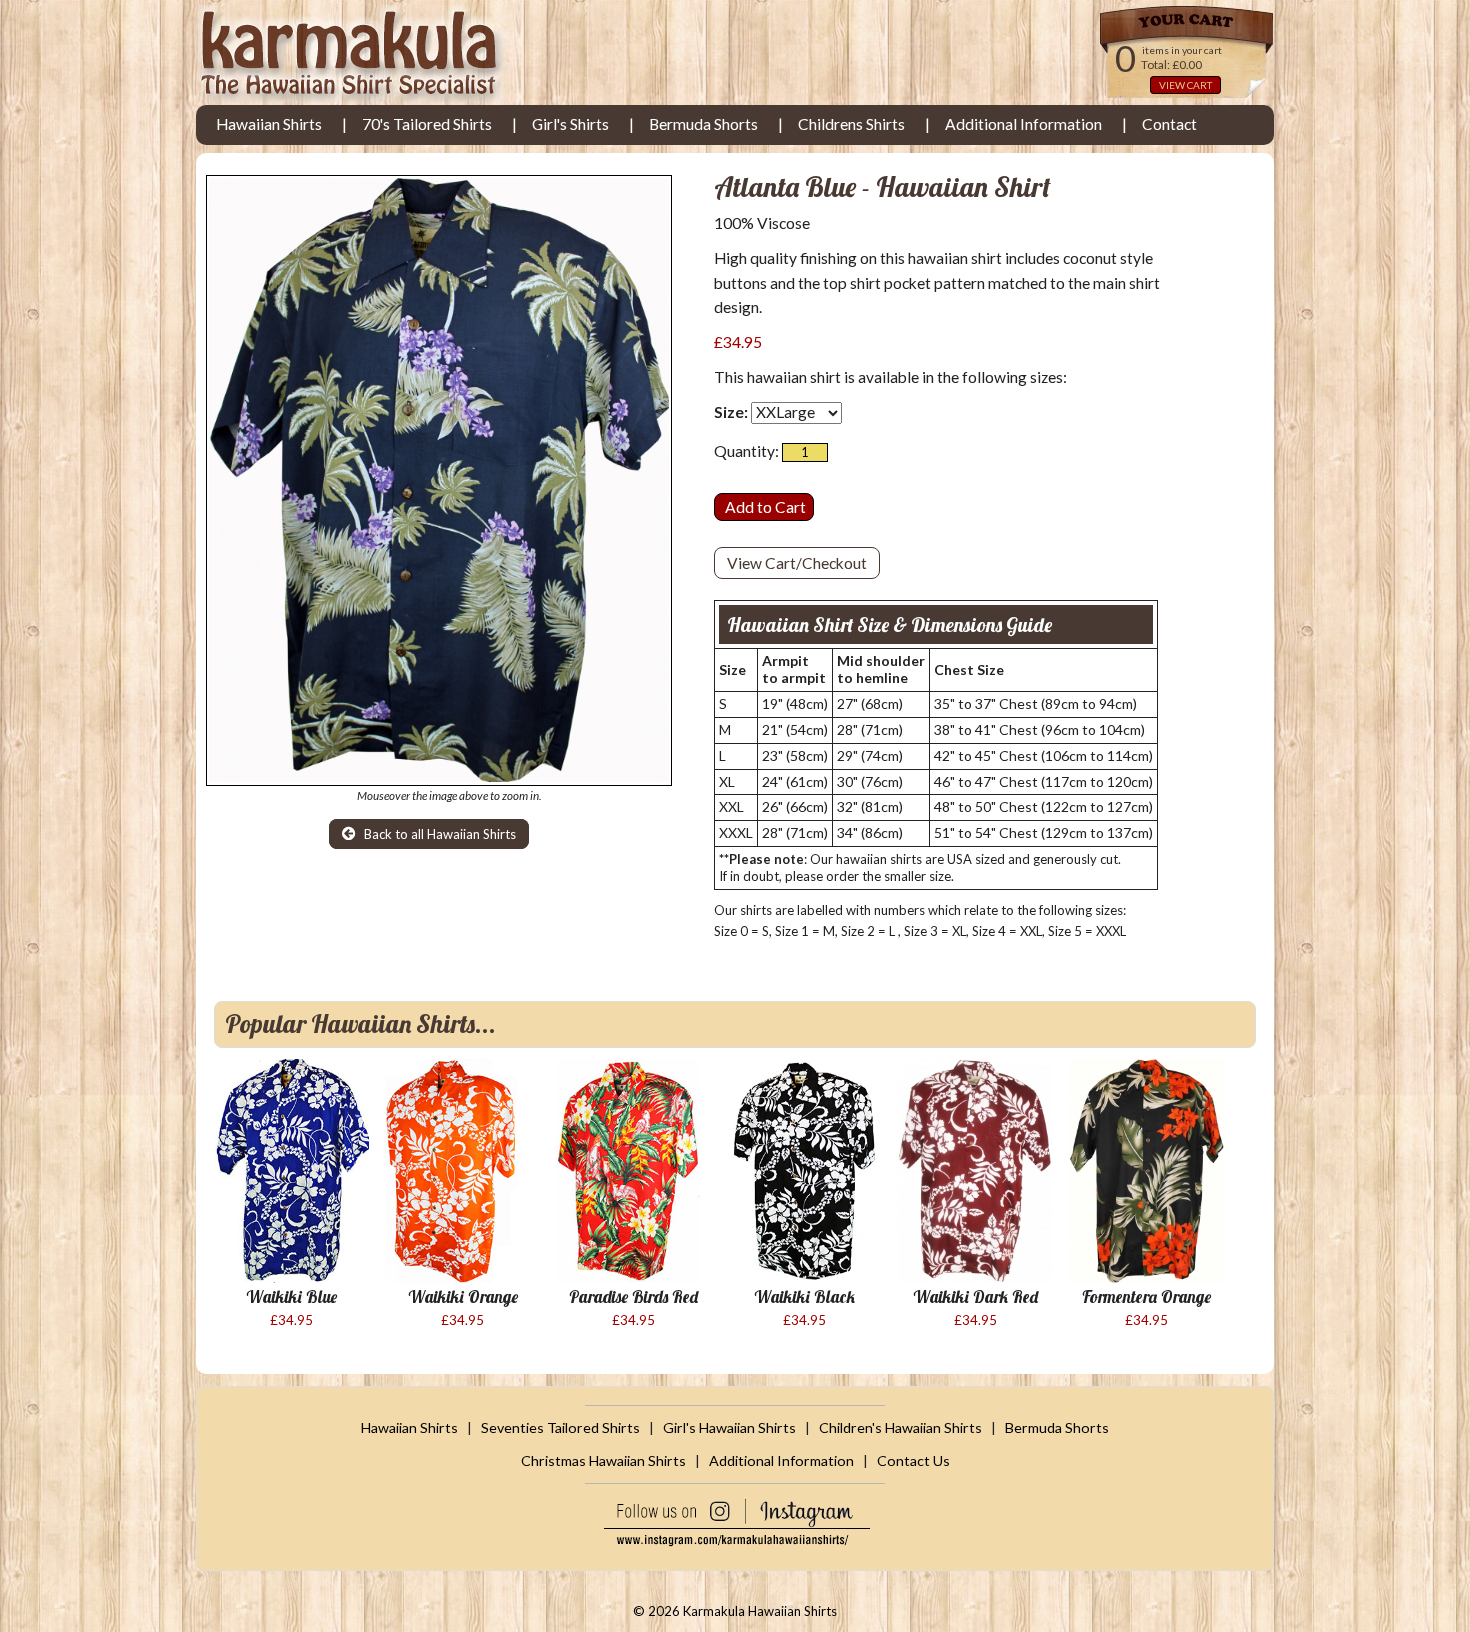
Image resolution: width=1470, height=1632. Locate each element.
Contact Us (913, 1460)
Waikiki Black (804, 1296)
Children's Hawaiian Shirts (900, 1427)
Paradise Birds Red (633, 1296)
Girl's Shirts (570, 124)
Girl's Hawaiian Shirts (729, 1427)
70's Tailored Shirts (427, 124)
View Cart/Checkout (797, 563)
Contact (1169, 124)
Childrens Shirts (851, 124)
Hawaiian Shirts (269, 124)
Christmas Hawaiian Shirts (603, 1460)
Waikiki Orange (463, 1296)
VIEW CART (1185, 85)
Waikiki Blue (291, 1296)
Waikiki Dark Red (975, 1296)
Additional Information (1023, 124)
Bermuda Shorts (703, 124)
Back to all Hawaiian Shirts (438, 834)
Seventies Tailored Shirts (560, 1427)
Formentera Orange (1146, 1296)
